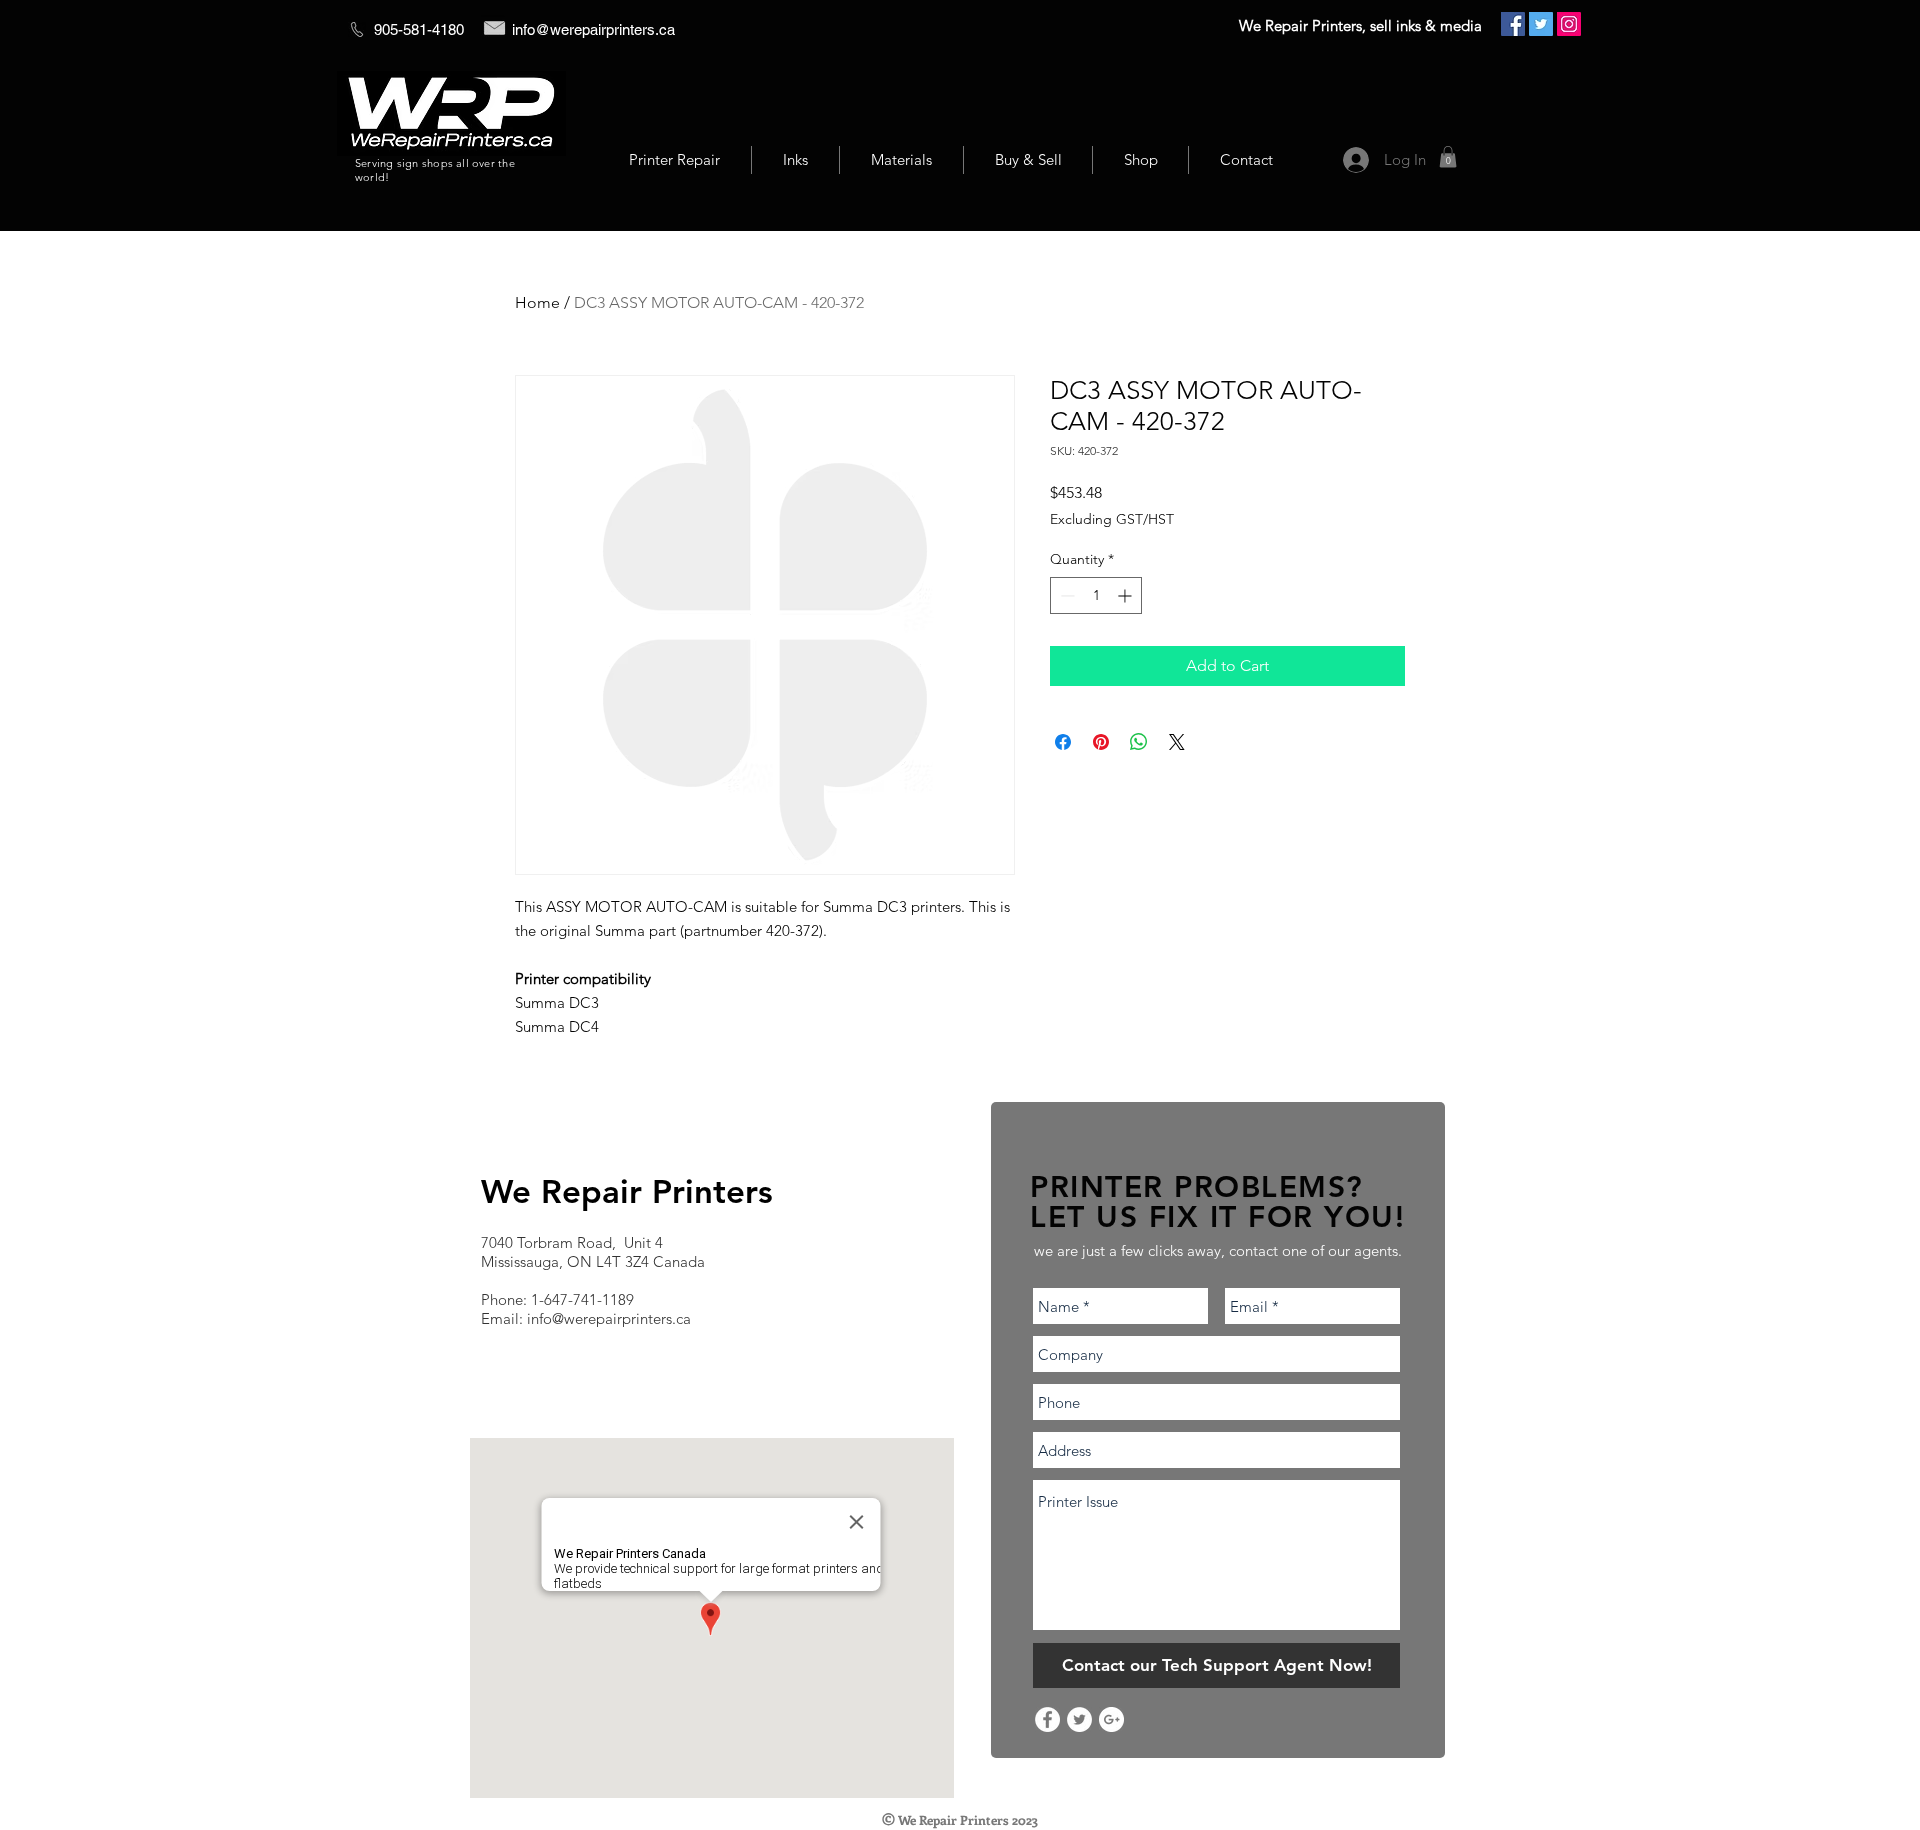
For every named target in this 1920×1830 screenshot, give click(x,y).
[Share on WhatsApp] (1139, 742)
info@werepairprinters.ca (593, 29)
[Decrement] (1065, 595)
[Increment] (1126, 595)
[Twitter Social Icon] (1541, 24)
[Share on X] (1177, 742)
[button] (1448, 157)
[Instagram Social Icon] (1569, 24)
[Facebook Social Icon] (1513, 24)
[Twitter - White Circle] (1079, 1719)
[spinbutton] (1096, 595)
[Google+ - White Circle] (1111, 1719)
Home (537, 302)
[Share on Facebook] (1063, 742)
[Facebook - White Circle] (1047, 1719)
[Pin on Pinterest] (1101, 742)
